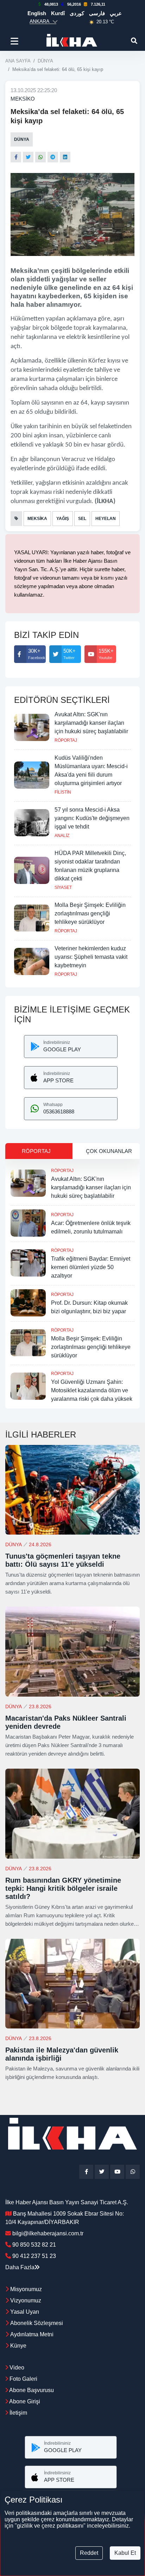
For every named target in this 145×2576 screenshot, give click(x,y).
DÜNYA (45, 61)
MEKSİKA (37, 519)
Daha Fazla (20, 2267)
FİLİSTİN (63, 792)
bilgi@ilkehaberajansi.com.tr (48, 2233)
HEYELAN (106, 519)
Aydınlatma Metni (32, 2334)
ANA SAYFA (18, 61)
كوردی (77, 13)
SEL (82, 519)
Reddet (89, 2553)
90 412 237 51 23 (34, 2256)
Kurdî (58, 13)
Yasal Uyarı (25, 2312)
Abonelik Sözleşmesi (37, 2323)
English (37, 13)
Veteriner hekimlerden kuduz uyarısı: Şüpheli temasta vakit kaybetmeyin (91, 957)
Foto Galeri (23, 2379)
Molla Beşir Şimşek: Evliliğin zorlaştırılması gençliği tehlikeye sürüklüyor (90, 913)
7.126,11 (98, 4)
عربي (116, 13)
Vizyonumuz (26, 2300)
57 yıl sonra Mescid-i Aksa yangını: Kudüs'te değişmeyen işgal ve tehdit (92, 818)
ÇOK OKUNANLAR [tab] (109, 1151)
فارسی (97, 13)
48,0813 (51, 4)
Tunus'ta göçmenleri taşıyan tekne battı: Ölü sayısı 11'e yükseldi (63, 1560)
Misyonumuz (26, 2289)
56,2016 (74, 4)
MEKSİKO (23, 99)
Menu (16, 41)
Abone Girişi (24, 2401)
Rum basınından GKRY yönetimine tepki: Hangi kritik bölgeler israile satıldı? (63, 1888)
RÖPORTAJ (66, 740)
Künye (18, 2346)
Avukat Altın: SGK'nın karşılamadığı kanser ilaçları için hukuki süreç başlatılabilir (91, 723)
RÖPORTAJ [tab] (36, 1151)
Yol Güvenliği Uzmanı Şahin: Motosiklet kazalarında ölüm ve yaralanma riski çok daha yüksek (92, 1390)
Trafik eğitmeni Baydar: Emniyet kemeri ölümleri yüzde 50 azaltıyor (91, 1267)
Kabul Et (125, 2553)
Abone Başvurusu (31, 2390)
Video (16, 2368)
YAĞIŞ (63, 519)
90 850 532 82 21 (34, 2245)
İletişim (18, 2413)
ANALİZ (62, 836)
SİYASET (63, 887)
